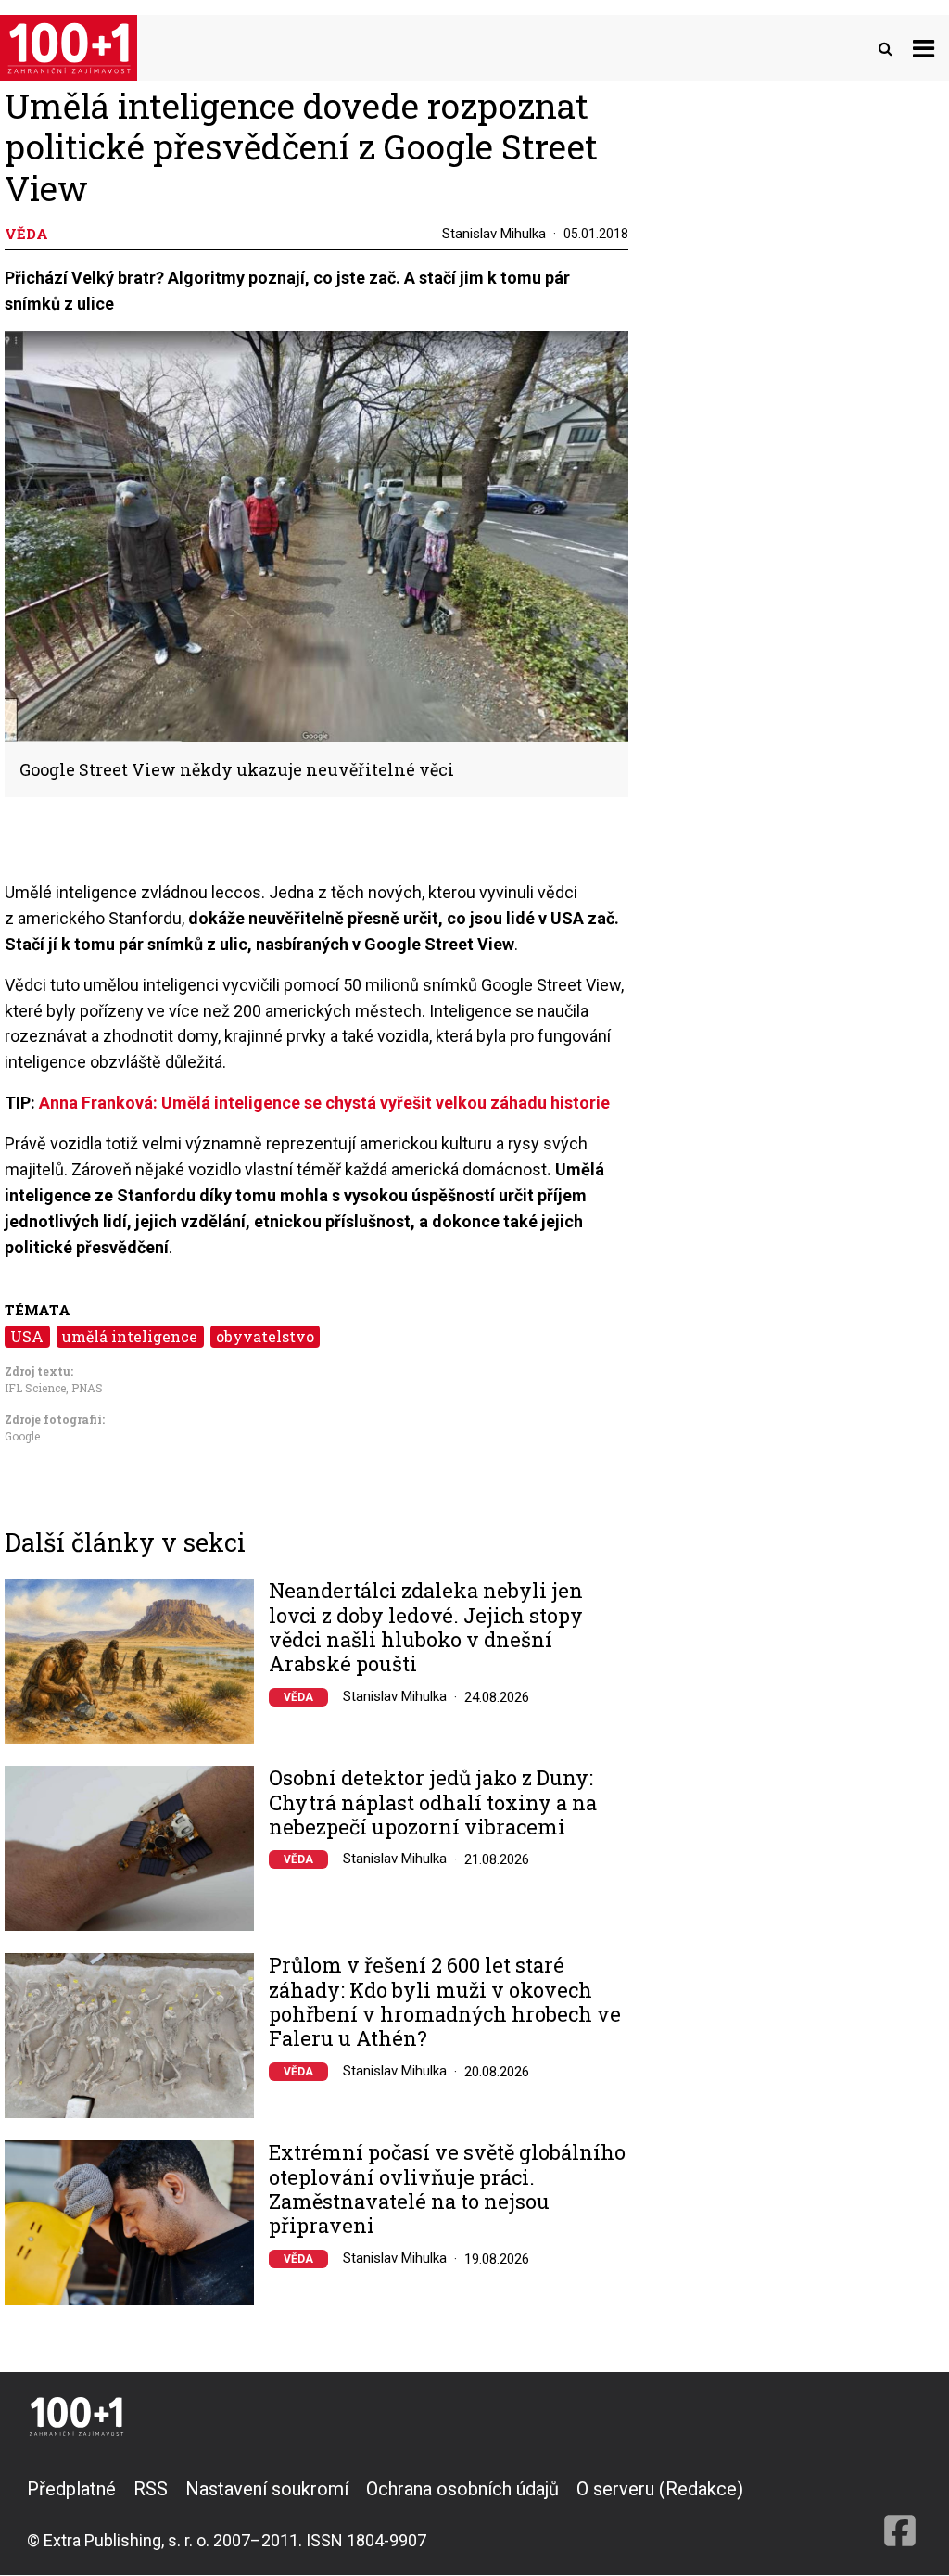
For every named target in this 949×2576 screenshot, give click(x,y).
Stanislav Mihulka (494, 234)
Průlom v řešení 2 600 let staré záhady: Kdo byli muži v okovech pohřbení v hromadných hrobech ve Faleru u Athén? (445, 2002)
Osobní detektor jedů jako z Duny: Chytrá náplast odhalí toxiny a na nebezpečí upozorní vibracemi (433, 1802)
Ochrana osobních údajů (462, 2489)
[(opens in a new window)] (900, 2514)
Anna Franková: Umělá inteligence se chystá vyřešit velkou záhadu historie (324, 1103)
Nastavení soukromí (267, 2489)
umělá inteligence (130, 1336)
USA (27, 1336)
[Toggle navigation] (924, 48)
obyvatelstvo (265, 1336)
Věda (298, 1697)
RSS (151, 2489)
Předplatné (71, 2489)
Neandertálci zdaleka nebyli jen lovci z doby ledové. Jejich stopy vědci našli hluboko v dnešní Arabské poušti (426, 1628)
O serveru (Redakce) (660, 2489)
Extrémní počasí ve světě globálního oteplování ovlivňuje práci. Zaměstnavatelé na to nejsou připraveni (447, 2189)
